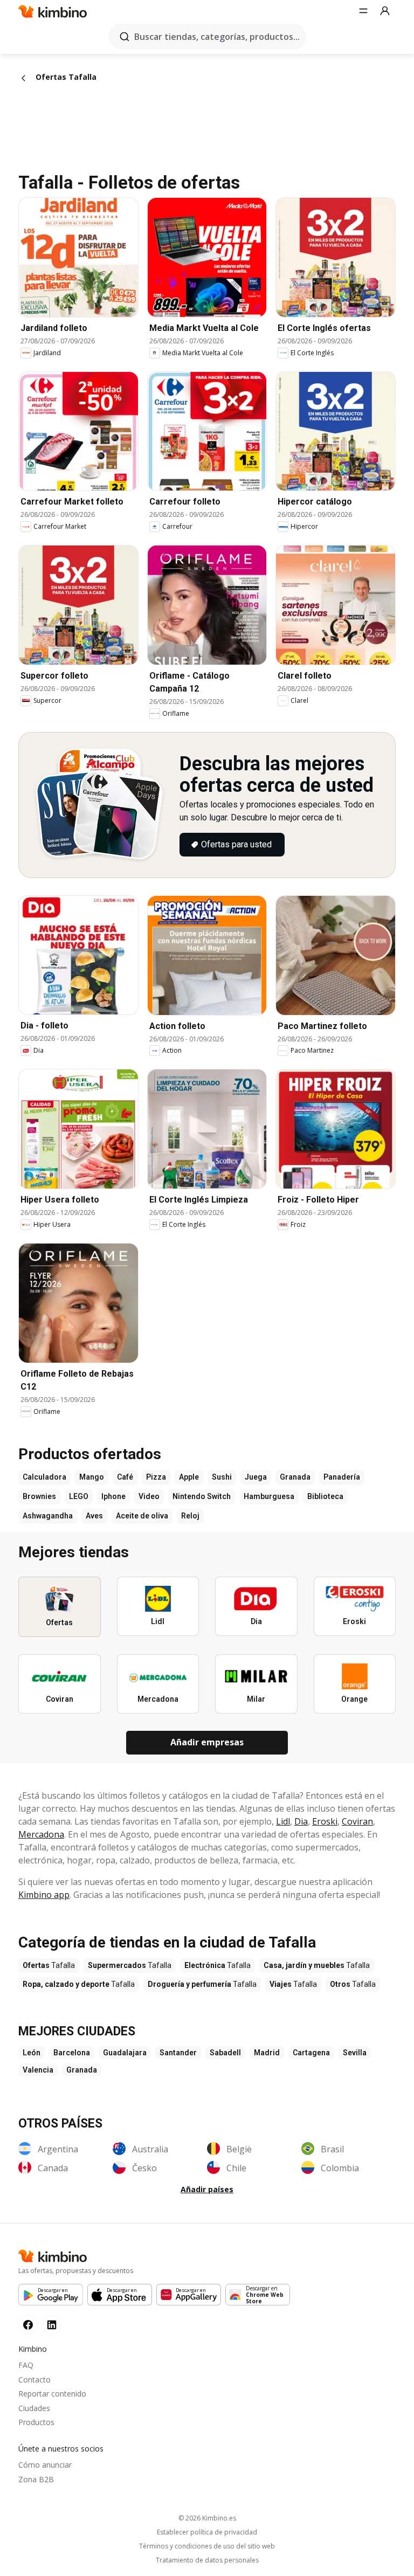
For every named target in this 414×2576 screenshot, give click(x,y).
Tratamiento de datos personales (207, 2560)
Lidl (283, 1821)
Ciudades (34, 2408)
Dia (301, 1821)
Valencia (38, 2070)
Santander (178, 2053)
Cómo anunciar (45, 2465)
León (32, 2053)
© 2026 (207, 2518)
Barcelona (72, 2053)
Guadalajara (125, 2053)
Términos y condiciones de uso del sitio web (207, 2546)
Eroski (325, 1821)
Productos (36, 2422)
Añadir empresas (207, 1742)
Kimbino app (44, 1895)
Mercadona (41, 1834)
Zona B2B (36, 2479)
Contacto (34, 2380)
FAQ (26, 2365)
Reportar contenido (52, 2394)
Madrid (267, 2053)
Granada (82, 2070)
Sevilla (355, 2053)
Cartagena (311, 2053)
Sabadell (225, 2053)
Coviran (357, 1821)
